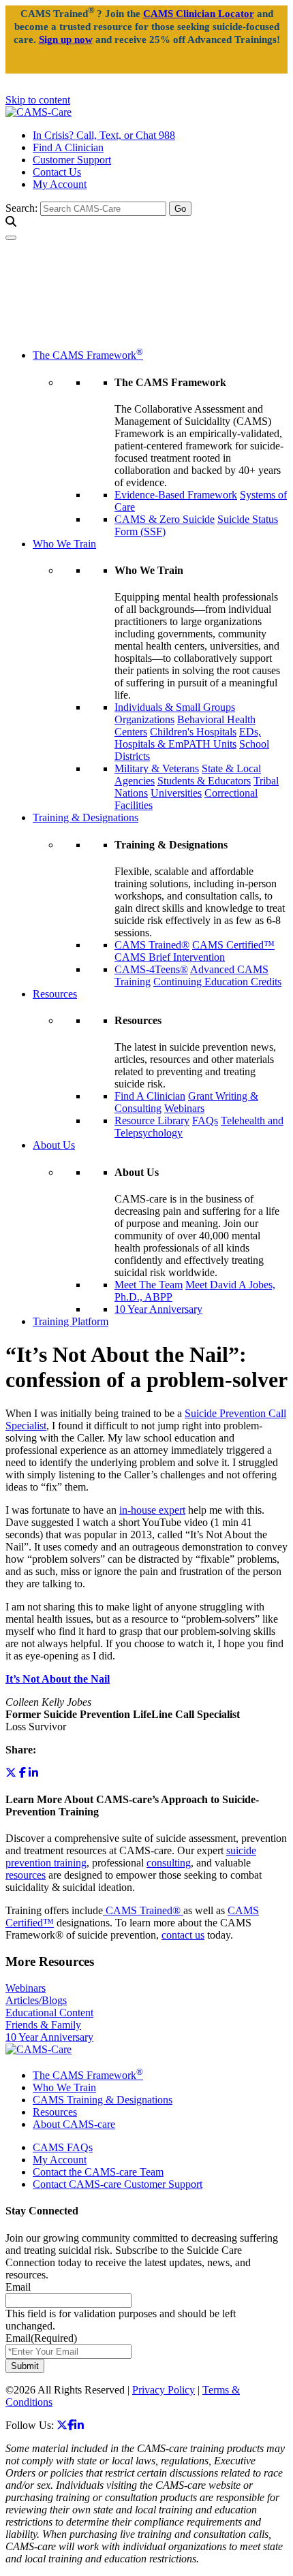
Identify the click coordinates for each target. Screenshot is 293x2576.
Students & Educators (204, 781)
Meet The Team (149, 1285)
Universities (176, 793)
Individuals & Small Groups (175, 707)
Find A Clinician (68, 147)
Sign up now (66, 39)
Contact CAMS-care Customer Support (118, 2184)
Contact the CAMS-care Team (98, 2172)
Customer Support (72, 160)
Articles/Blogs (36, 2000)
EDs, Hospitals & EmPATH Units (188, 738)
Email (18, 2287)
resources (26, 1875)
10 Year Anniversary (158, 1309)
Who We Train (64, 544)
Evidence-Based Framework (176, 495)
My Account (60, 184)
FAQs (205, 1120)
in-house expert (152, 1510)
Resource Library (152, 1120)
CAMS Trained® (152, 945)
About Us (54, 1145)
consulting (169, 1863)
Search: (21, 208)
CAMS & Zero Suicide (165, 519)
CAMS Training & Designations (103, 2100)
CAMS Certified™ (233, 945)
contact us (183, 1935)
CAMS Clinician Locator (199, 14)
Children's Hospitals (193, 732)
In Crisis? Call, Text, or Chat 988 (104, 135)
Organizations (144, 719)
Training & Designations (86, 817)
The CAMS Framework (88, 355)
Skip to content (38, 100)
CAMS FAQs (63, 2147)
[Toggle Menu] (11, 238)
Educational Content (49, 2013)
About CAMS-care (74, 2124)
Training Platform (71, 1321)
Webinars (184, 1108)
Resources (55, 994)
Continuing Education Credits (217, 982)
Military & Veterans (157, 768)
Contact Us (57, 172)
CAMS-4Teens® (151, 969)
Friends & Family (43, 2025)
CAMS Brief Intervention (170, 957)
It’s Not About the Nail (58, 1679)
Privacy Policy (164, 2390)
